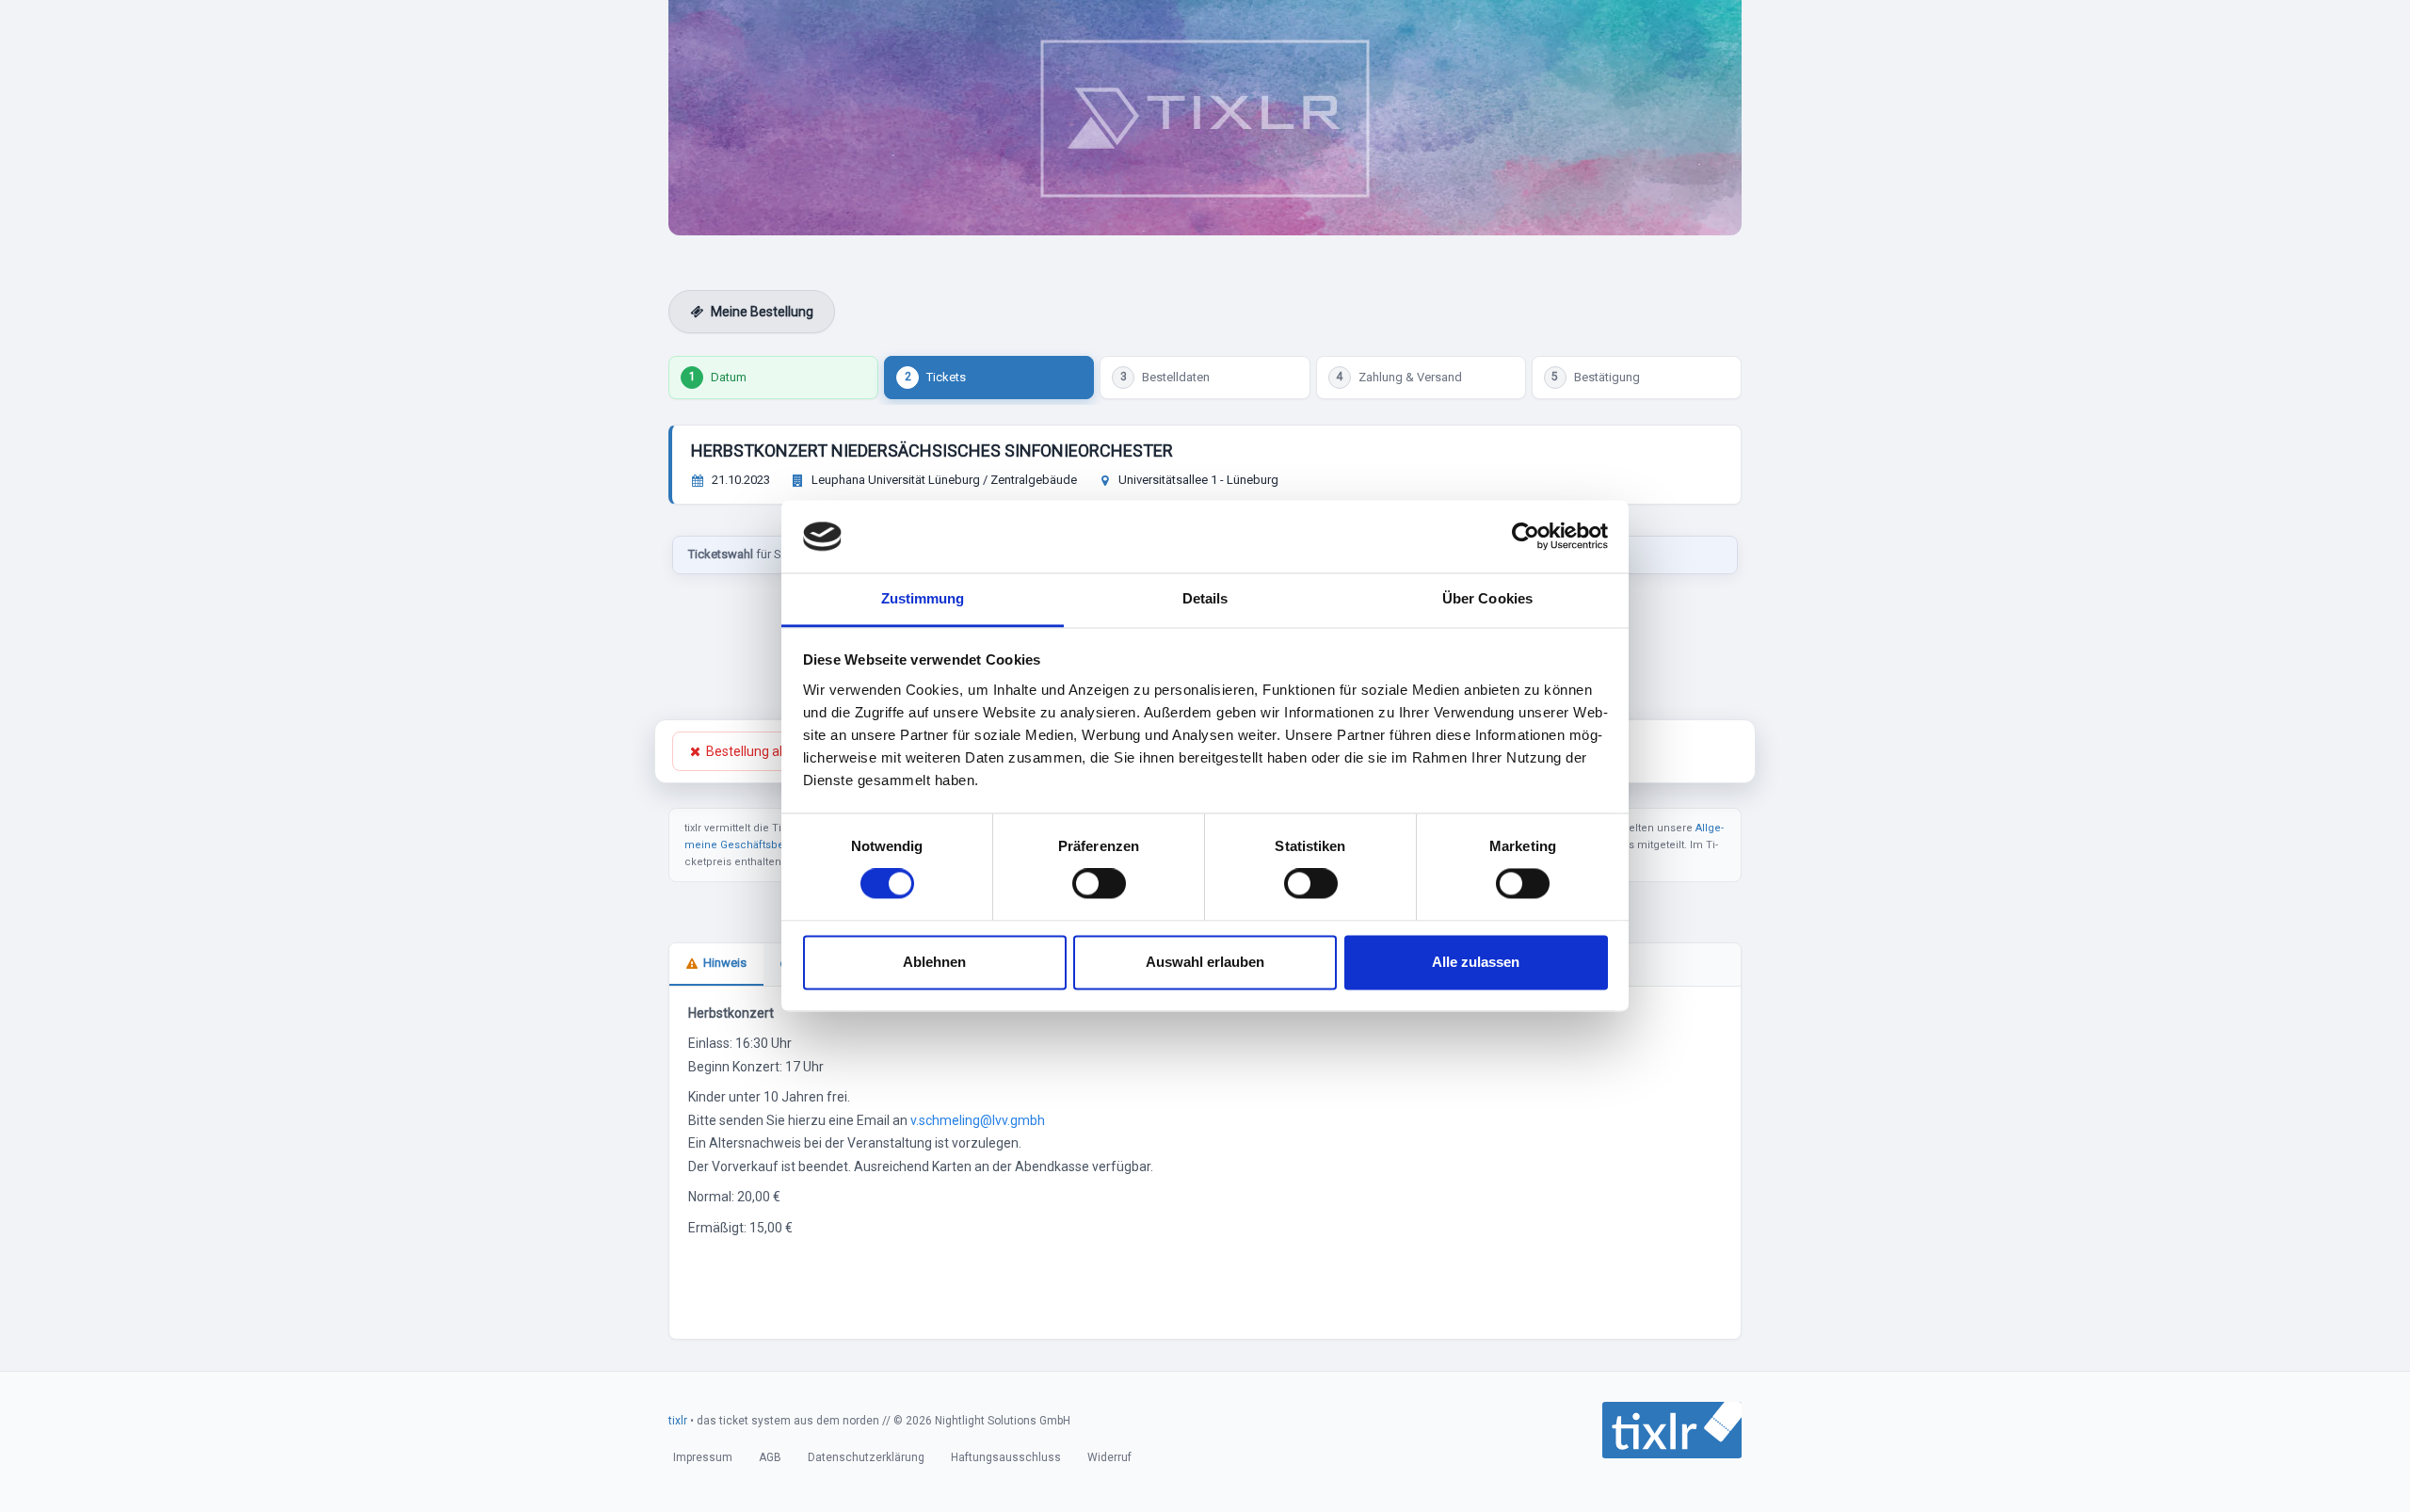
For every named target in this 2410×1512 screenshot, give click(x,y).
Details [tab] (1205, 598)
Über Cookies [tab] (1487, 598)
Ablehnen (934, 962)
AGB (770, 1457)
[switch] (1099, 884)
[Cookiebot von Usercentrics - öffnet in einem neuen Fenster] (1526, 537)
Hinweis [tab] (725, 963)
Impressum (703, 1457)
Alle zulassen (1476, 962)
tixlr (678, 1421)
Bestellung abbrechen (771, 751)
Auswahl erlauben (1205, 962)
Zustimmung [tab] (923, 598)
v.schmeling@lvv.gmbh (978, 1120)
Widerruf (1109, 1457)
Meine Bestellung (762, 312)
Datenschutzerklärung (866, 1457)
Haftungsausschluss (1006, 1457)
